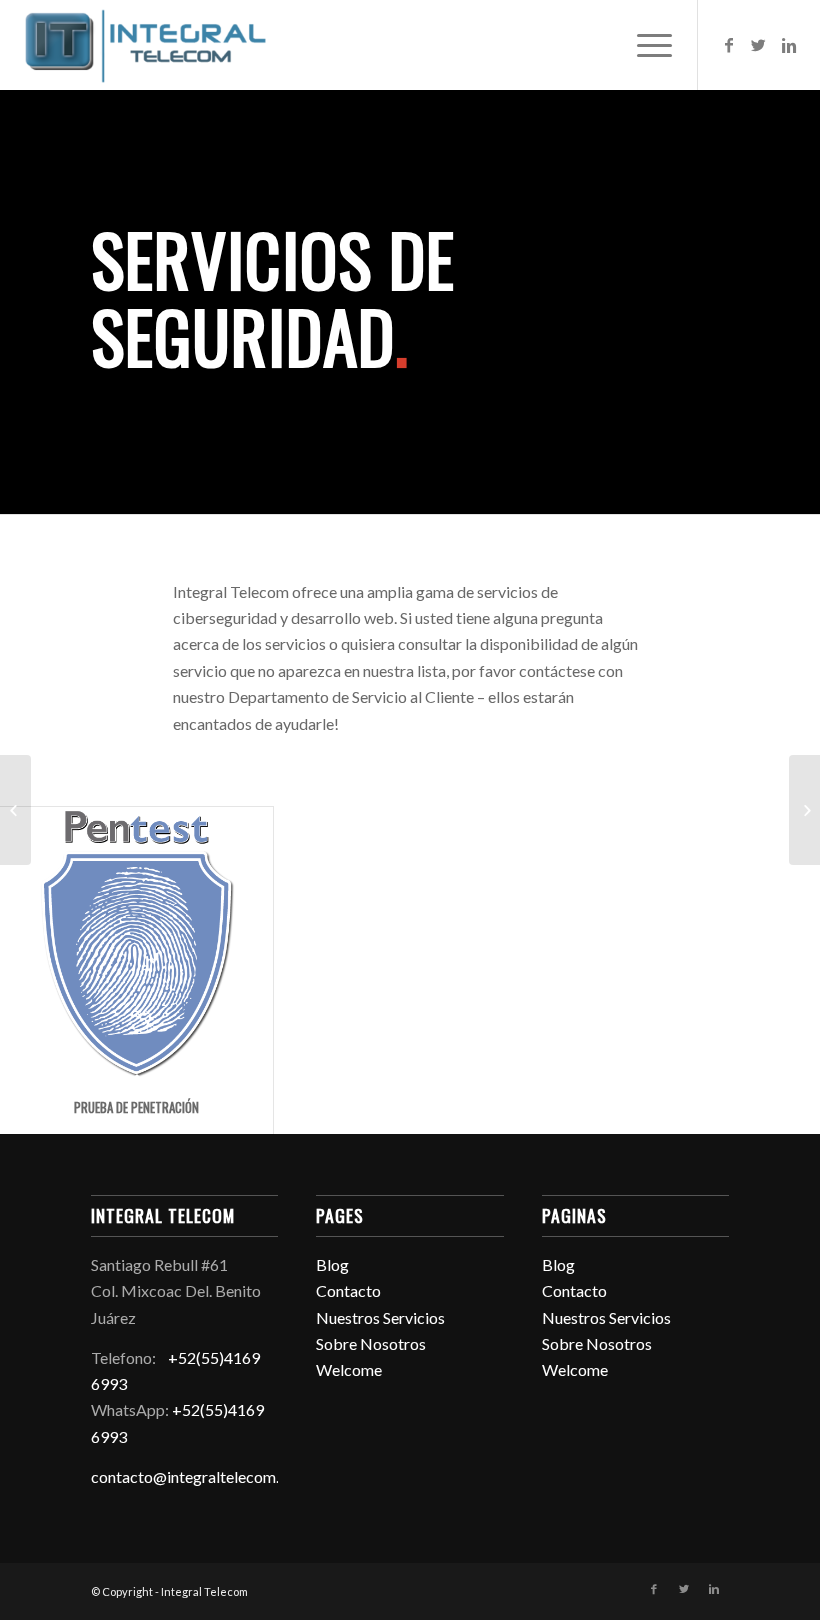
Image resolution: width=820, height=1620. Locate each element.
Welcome (349, 1369)
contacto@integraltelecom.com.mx (212, 1476)
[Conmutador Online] (15, 810)
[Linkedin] (789, 45)
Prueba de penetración (136, 1107)
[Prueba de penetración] (136, 943)
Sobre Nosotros (371, 1343)
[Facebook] (729, 45)
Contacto (348, 1290)
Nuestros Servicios (380, 1317)
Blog (332, 1264)
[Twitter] (759, 45)
